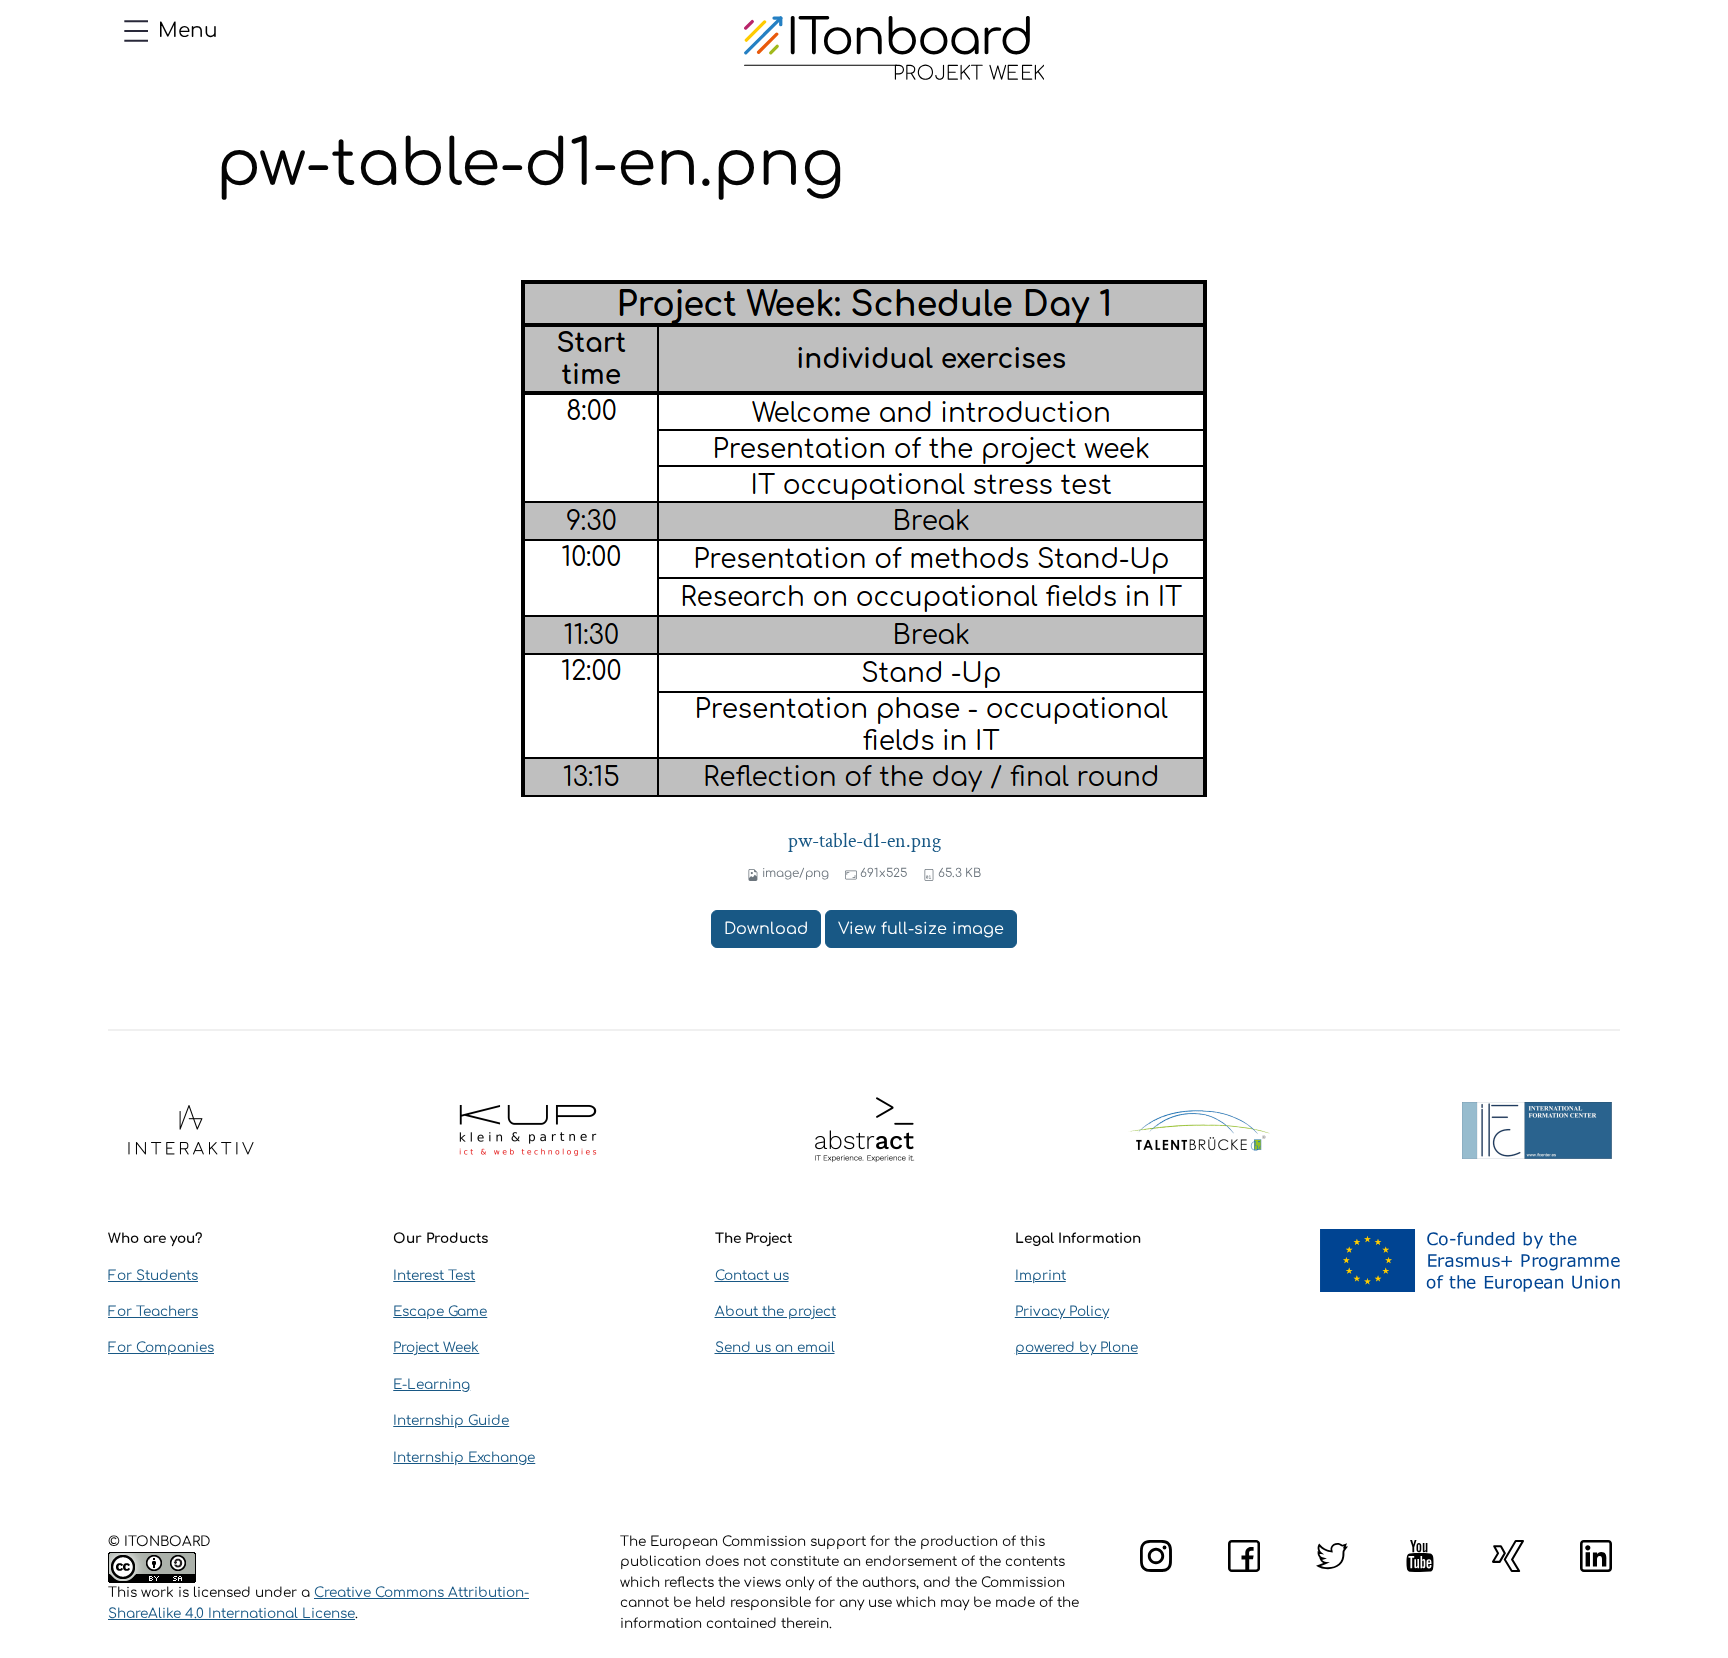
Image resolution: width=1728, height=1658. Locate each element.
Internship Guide (451, 1420)
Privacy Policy (1062, 1311)
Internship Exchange (464, 1457)
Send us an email (775, 1347)
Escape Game (440, 1311)
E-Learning (431, 1384)
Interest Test (434, 1275)
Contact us (752, 1275)
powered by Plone (1076, 1347)
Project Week (436, 1347)
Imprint (1040, 1275)
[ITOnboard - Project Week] (894, 47)
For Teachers (153, 1311)
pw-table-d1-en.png (864, 841)
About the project (775, 1311)
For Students (153, 1275)
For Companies (161, 1347)
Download (766, 929)
